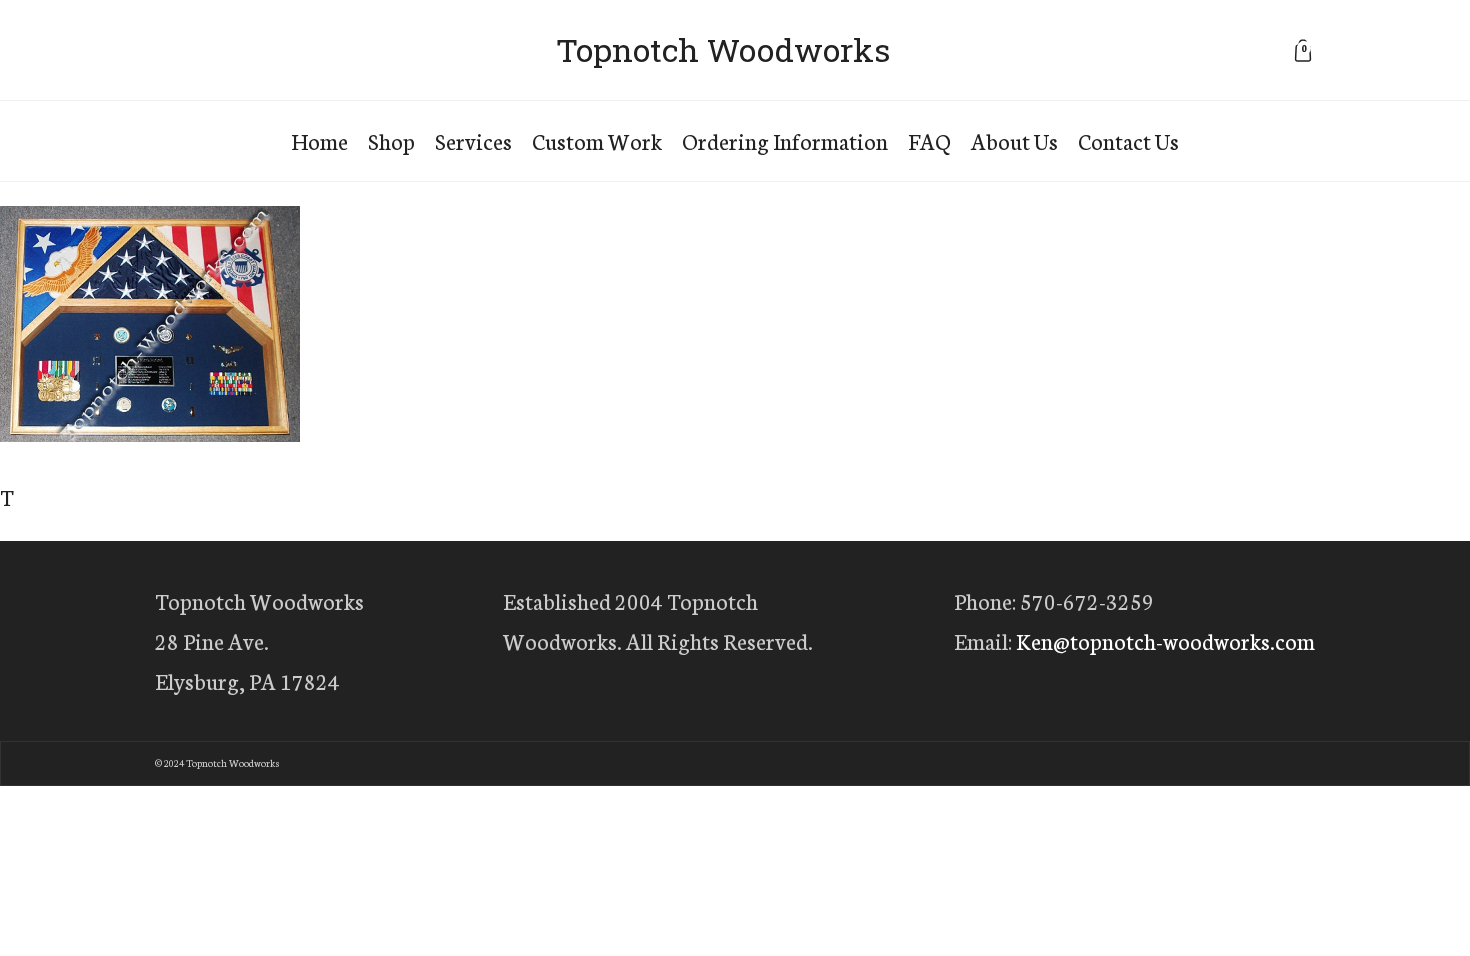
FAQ (929, 140)
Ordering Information (785, 140)
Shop (391, 140)
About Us (1014, 140)
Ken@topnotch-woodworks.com (1165, 640)
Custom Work (597, 140)
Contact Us (1128, 140)
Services (473, 140)
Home (319, 140)
